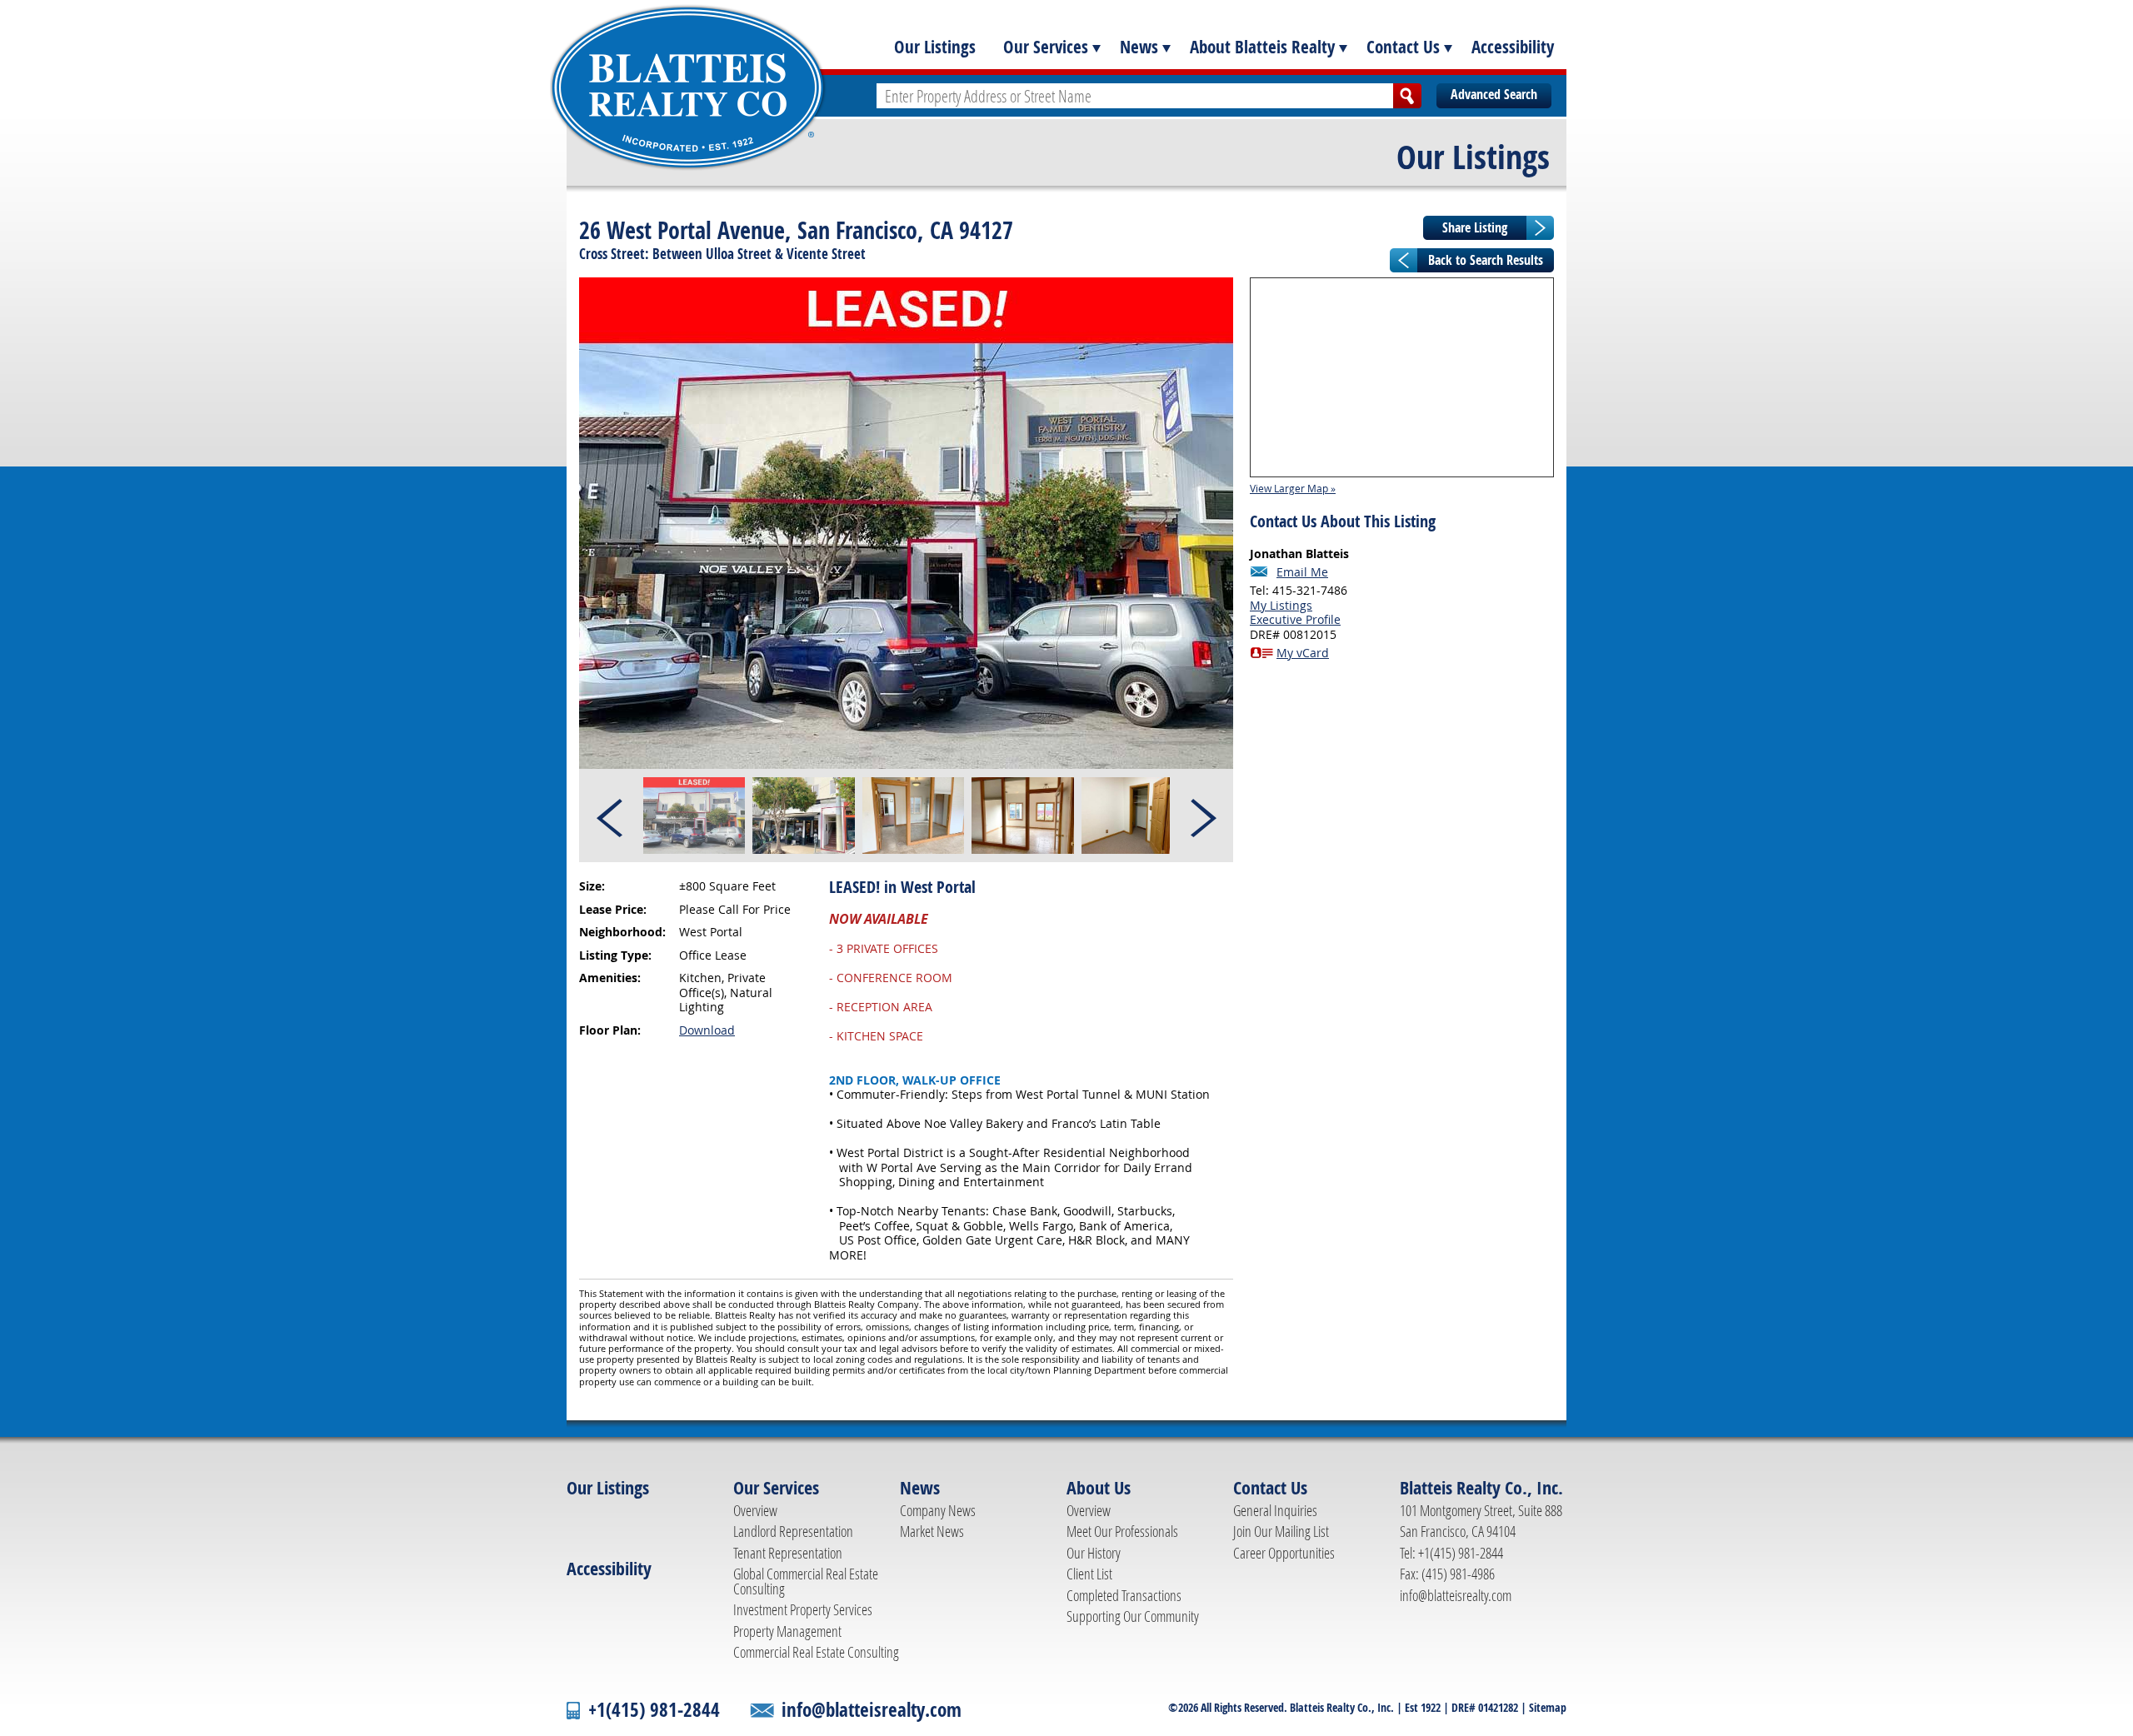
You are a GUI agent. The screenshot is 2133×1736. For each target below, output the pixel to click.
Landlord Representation (793, 1531)
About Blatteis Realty (1262, 47)
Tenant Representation (788, 1553)
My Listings (1281, 605)
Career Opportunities (1284, 1553)
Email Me (1302, 572)
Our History (1094, 1553)
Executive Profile (1295, 619)
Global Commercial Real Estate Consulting (806, 1581)
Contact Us (1403, 47)
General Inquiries (1275, 1510)
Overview (755, 1510)
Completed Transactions (1124, 1595)
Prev (611, 816)
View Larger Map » (1293, 488)
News (1139, 47)
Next (1202, 816)
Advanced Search (1494, 94)
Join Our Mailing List (1281, 1531)
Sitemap (1548, 1707)
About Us (1099, 1488)
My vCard (1303, 653)
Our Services (1046, 47)
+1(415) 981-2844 (654, 1710)
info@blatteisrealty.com (1456, 1595)
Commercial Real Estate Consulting (816, 1652)
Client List (1089, 1574)
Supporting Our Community (1133, 1616)
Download (707, 1030)
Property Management (787, 1631)
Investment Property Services (803, 1609)
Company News (938, 1510)
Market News (932, 1531)
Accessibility (1513, 47)
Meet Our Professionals (1122, 1531)
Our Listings (935, 47)
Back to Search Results (1486, 260)
